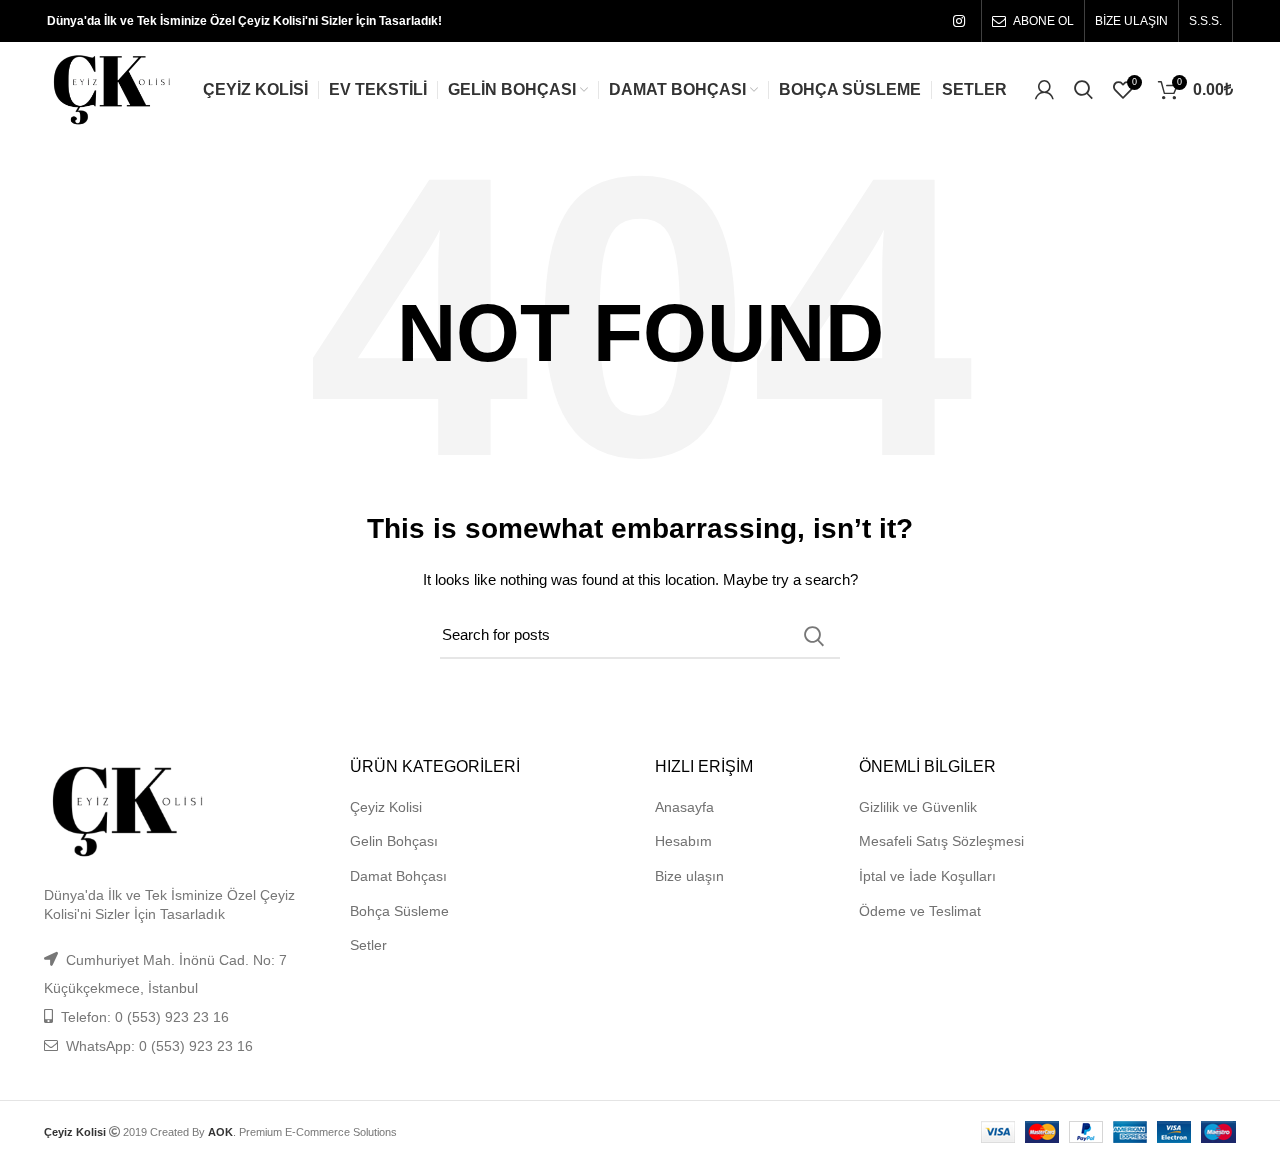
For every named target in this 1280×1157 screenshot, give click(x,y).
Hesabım (683, 841)
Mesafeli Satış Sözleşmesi (941, 841)
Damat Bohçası (398, 876)
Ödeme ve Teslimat (920, 911)
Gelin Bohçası (394, 841)
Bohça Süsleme (399, 911)
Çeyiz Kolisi (386, 807)
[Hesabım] (1044, 90)
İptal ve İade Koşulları (927, 876)
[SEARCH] (813, 636)
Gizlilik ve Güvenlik (918, 807)
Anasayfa (684, 807)
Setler (368, 945)
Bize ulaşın (689, 876)
